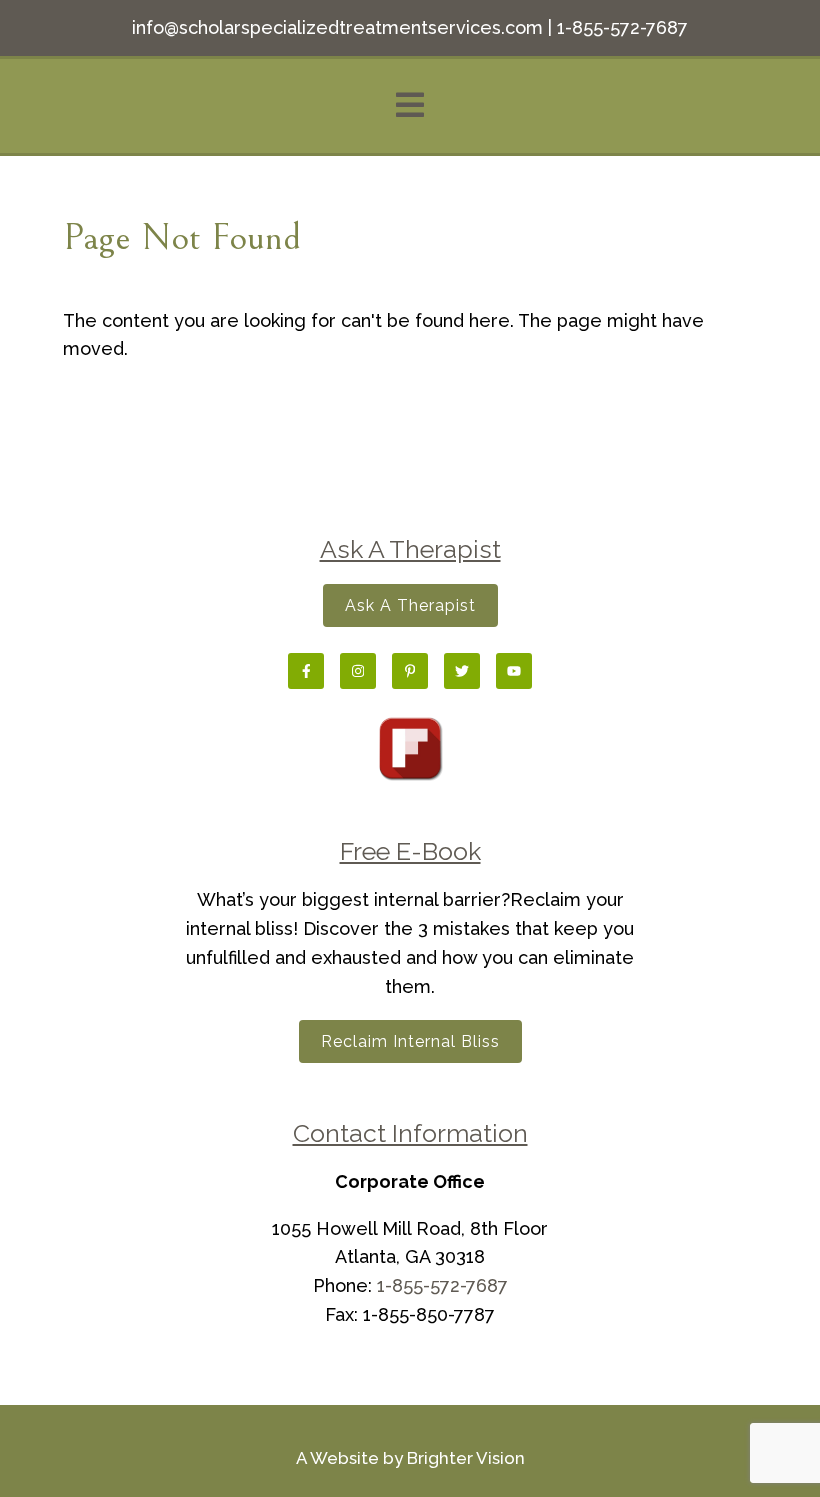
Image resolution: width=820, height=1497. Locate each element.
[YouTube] (514, 671)
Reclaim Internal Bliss (410, 1041)
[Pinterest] (410, 671)
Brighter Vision (466, 1458)
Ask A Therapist (410, 605)
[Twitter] (462, 671)
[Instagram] (358, 671)
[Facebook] (306, 671)
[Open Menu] (410, 106)
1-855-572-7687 (622, 27)
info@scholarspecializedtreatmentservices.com (337, 27)
